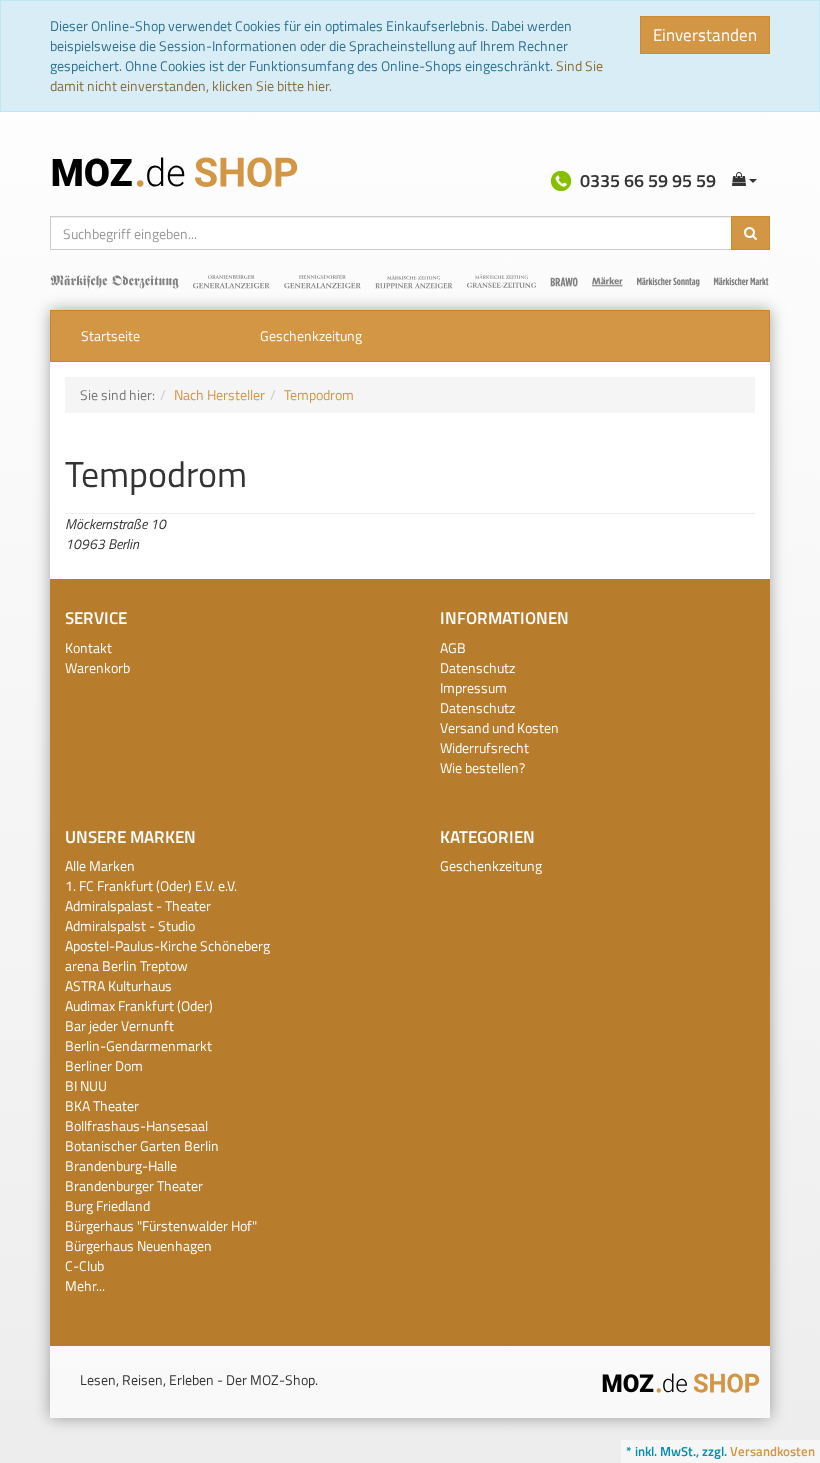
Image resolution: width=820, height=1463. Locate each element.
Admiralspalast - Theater (138, 905)
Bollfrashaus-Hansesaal (136, 1125)
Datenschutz (477, 667)
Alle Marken (100, 865)
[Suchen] (750, 233)
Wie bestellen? (482, 767)
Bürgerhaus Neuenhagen (138, 1245)
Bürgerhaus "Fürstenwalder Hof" (161, 1225)
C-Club (84, 1265)
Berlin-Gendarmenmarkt (138, 1045)
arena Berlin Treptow (126, 965)
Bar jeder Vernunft (119, 1025)
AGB (453, 647)
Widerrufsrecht (484, 747)
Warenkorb (97, 667)
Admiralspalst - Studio (130, 925)
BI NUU (86, 1085)
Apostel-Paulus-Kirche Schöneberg (167, 945)
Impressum (473, 687)
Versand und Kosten (499, 727)
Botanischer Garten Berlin (142, 1145)
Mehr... (85, 1285)
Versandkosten (772, 1451)
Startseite (110, 335)
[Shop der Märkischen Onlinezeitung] (681, 1380)
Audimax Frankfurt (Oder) (139, 1005)
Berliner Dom (104, 1065)
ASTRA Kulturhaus (118, 985)
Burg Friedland (107, 1205)
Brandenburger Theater (134, 1185)
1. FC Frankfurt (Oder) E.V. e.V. (151, 885)
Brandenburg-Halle (121, 1165)
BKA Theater (102, 1105)
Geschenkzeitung (311, 335)
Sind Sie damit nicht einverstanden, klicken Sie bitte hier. (326, 75)
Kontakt (88, 647)
